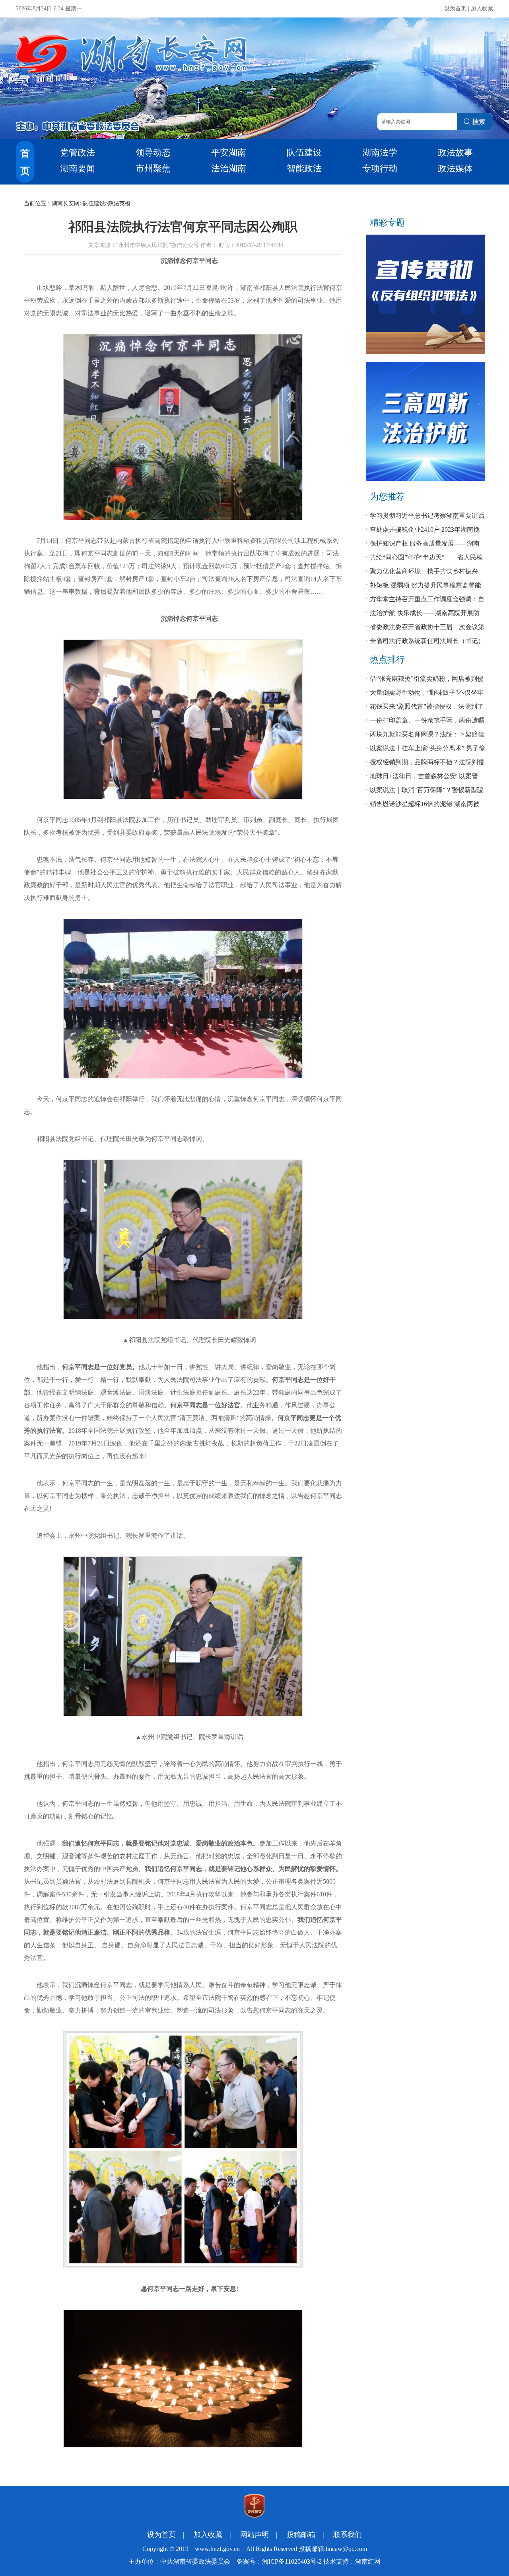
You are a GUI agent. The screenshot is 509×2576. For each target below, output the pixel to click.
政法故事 (455, 153)
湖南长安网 (66, 203)
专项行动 (380, 168)
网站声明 (254, 2535)
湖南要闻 (78, 168)
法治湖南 (229, 168)
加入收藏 (482, 9)
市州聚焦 (153, 168)
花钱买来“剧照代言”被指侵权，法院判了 (427, 706)
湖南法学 (380, 153)
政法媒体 (455, 168)
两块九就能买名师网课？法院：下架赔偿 (427, 734)
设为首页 (455, 9)
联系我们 (348, 2535)
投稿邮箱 (301, 2535)
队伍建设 (304, 153)
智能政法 (304, 168)
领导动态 (153, 153)
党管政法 (78, 153)
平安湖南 (229, 153)
